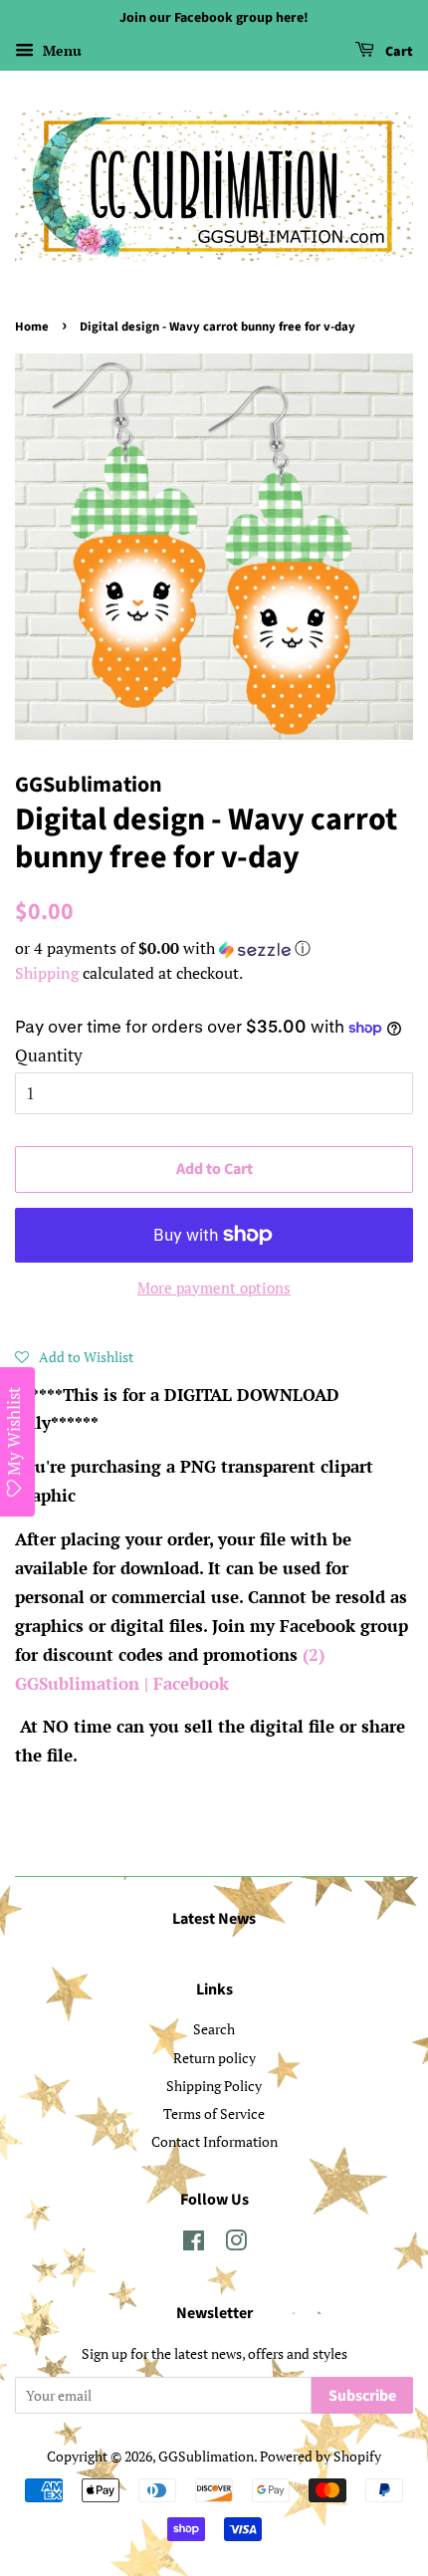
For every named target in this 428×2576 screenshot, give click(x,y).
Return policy (214, 2058)
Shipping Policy (214, 2086)
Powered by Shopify (321, 2456)
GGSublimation (206, 2456)
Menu (60, 50)
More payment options (214, 1288)
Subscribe (362, 2396)
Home (32, 327)
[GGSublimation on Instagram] (236, 2244)
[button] (214, 948)
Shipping (47, 973)
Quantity (49, 1055)
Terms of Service (214, 2113)
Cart (398, 52)
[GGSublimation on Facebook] (194, 2244)
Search (214, 2029)
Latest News (214, 1919)
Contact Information (214, 2141)
